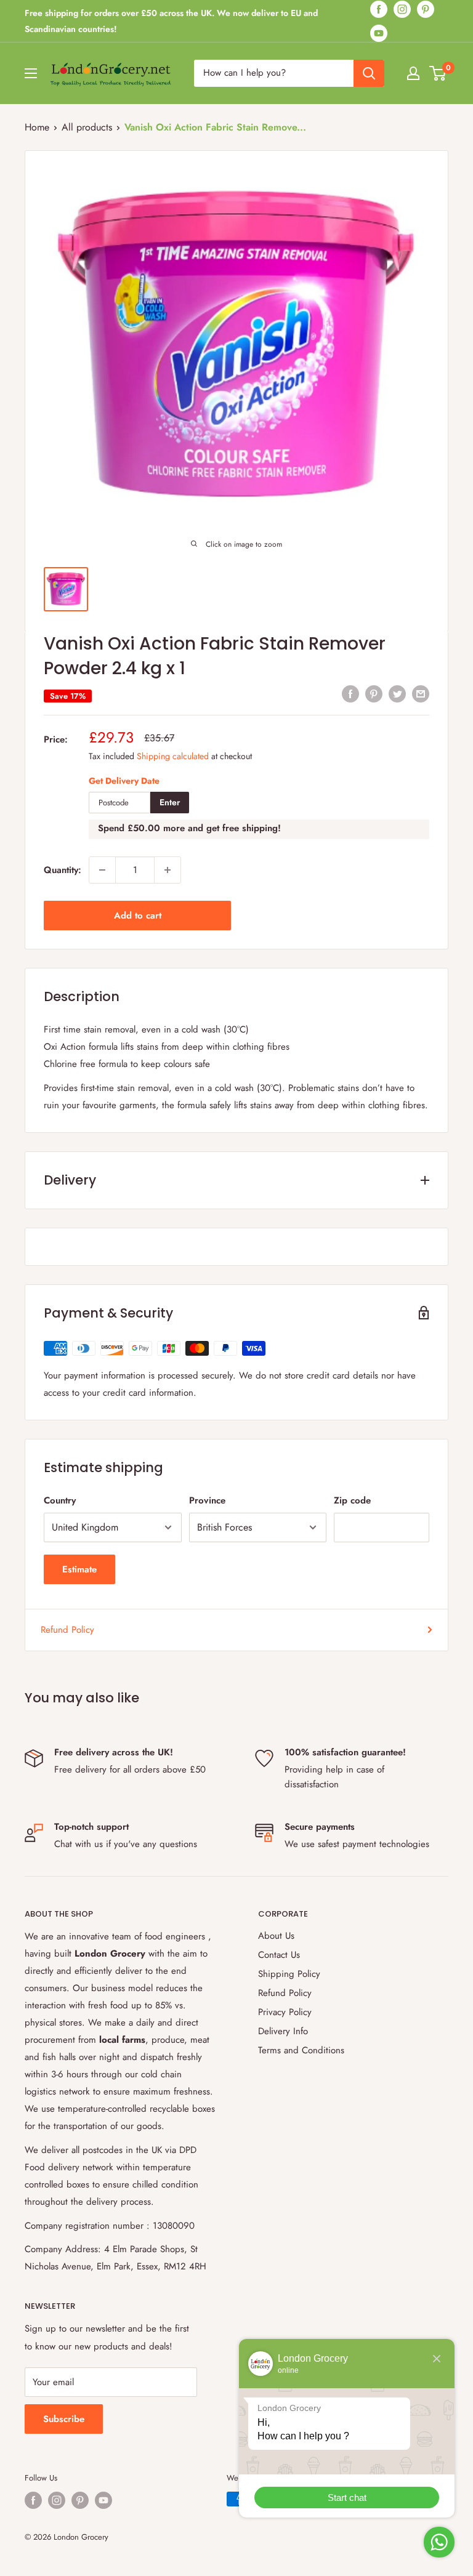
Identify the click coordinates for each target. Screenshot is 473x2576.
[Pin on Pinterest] (374, 693)
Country (60, 1500)
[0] (438, 73)
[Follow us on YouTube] (379, 33)
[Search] (369, 73)
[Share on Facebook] (350, 693)
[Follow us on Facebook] (379, 9)
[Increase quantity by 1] (168, 870)
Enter (170, 802)
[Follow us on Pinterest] (426, 9)
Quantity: (63, 870)
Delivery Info (283, 2031)
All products (87, 127)
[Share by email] (421, 693)
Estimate (79, 1569)
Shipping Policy (289, 1974)
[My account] (413, 73)
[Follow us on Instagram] (402, 9)
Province (207, 1500)
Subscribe (64, 2419)
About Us (276, 1936)
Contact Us (279, 1955)
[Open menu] (31, 73)
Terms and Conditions (301, 2050)
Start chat (347, 2498)
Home (37, 127)
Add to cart (138, 916)
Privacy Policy (285, 2012)
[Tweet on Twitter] (397, 693)
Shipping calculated (173, 756)
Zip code (352, 1500)
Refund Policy (67, 1630)
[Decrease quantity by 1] (102, 870)
